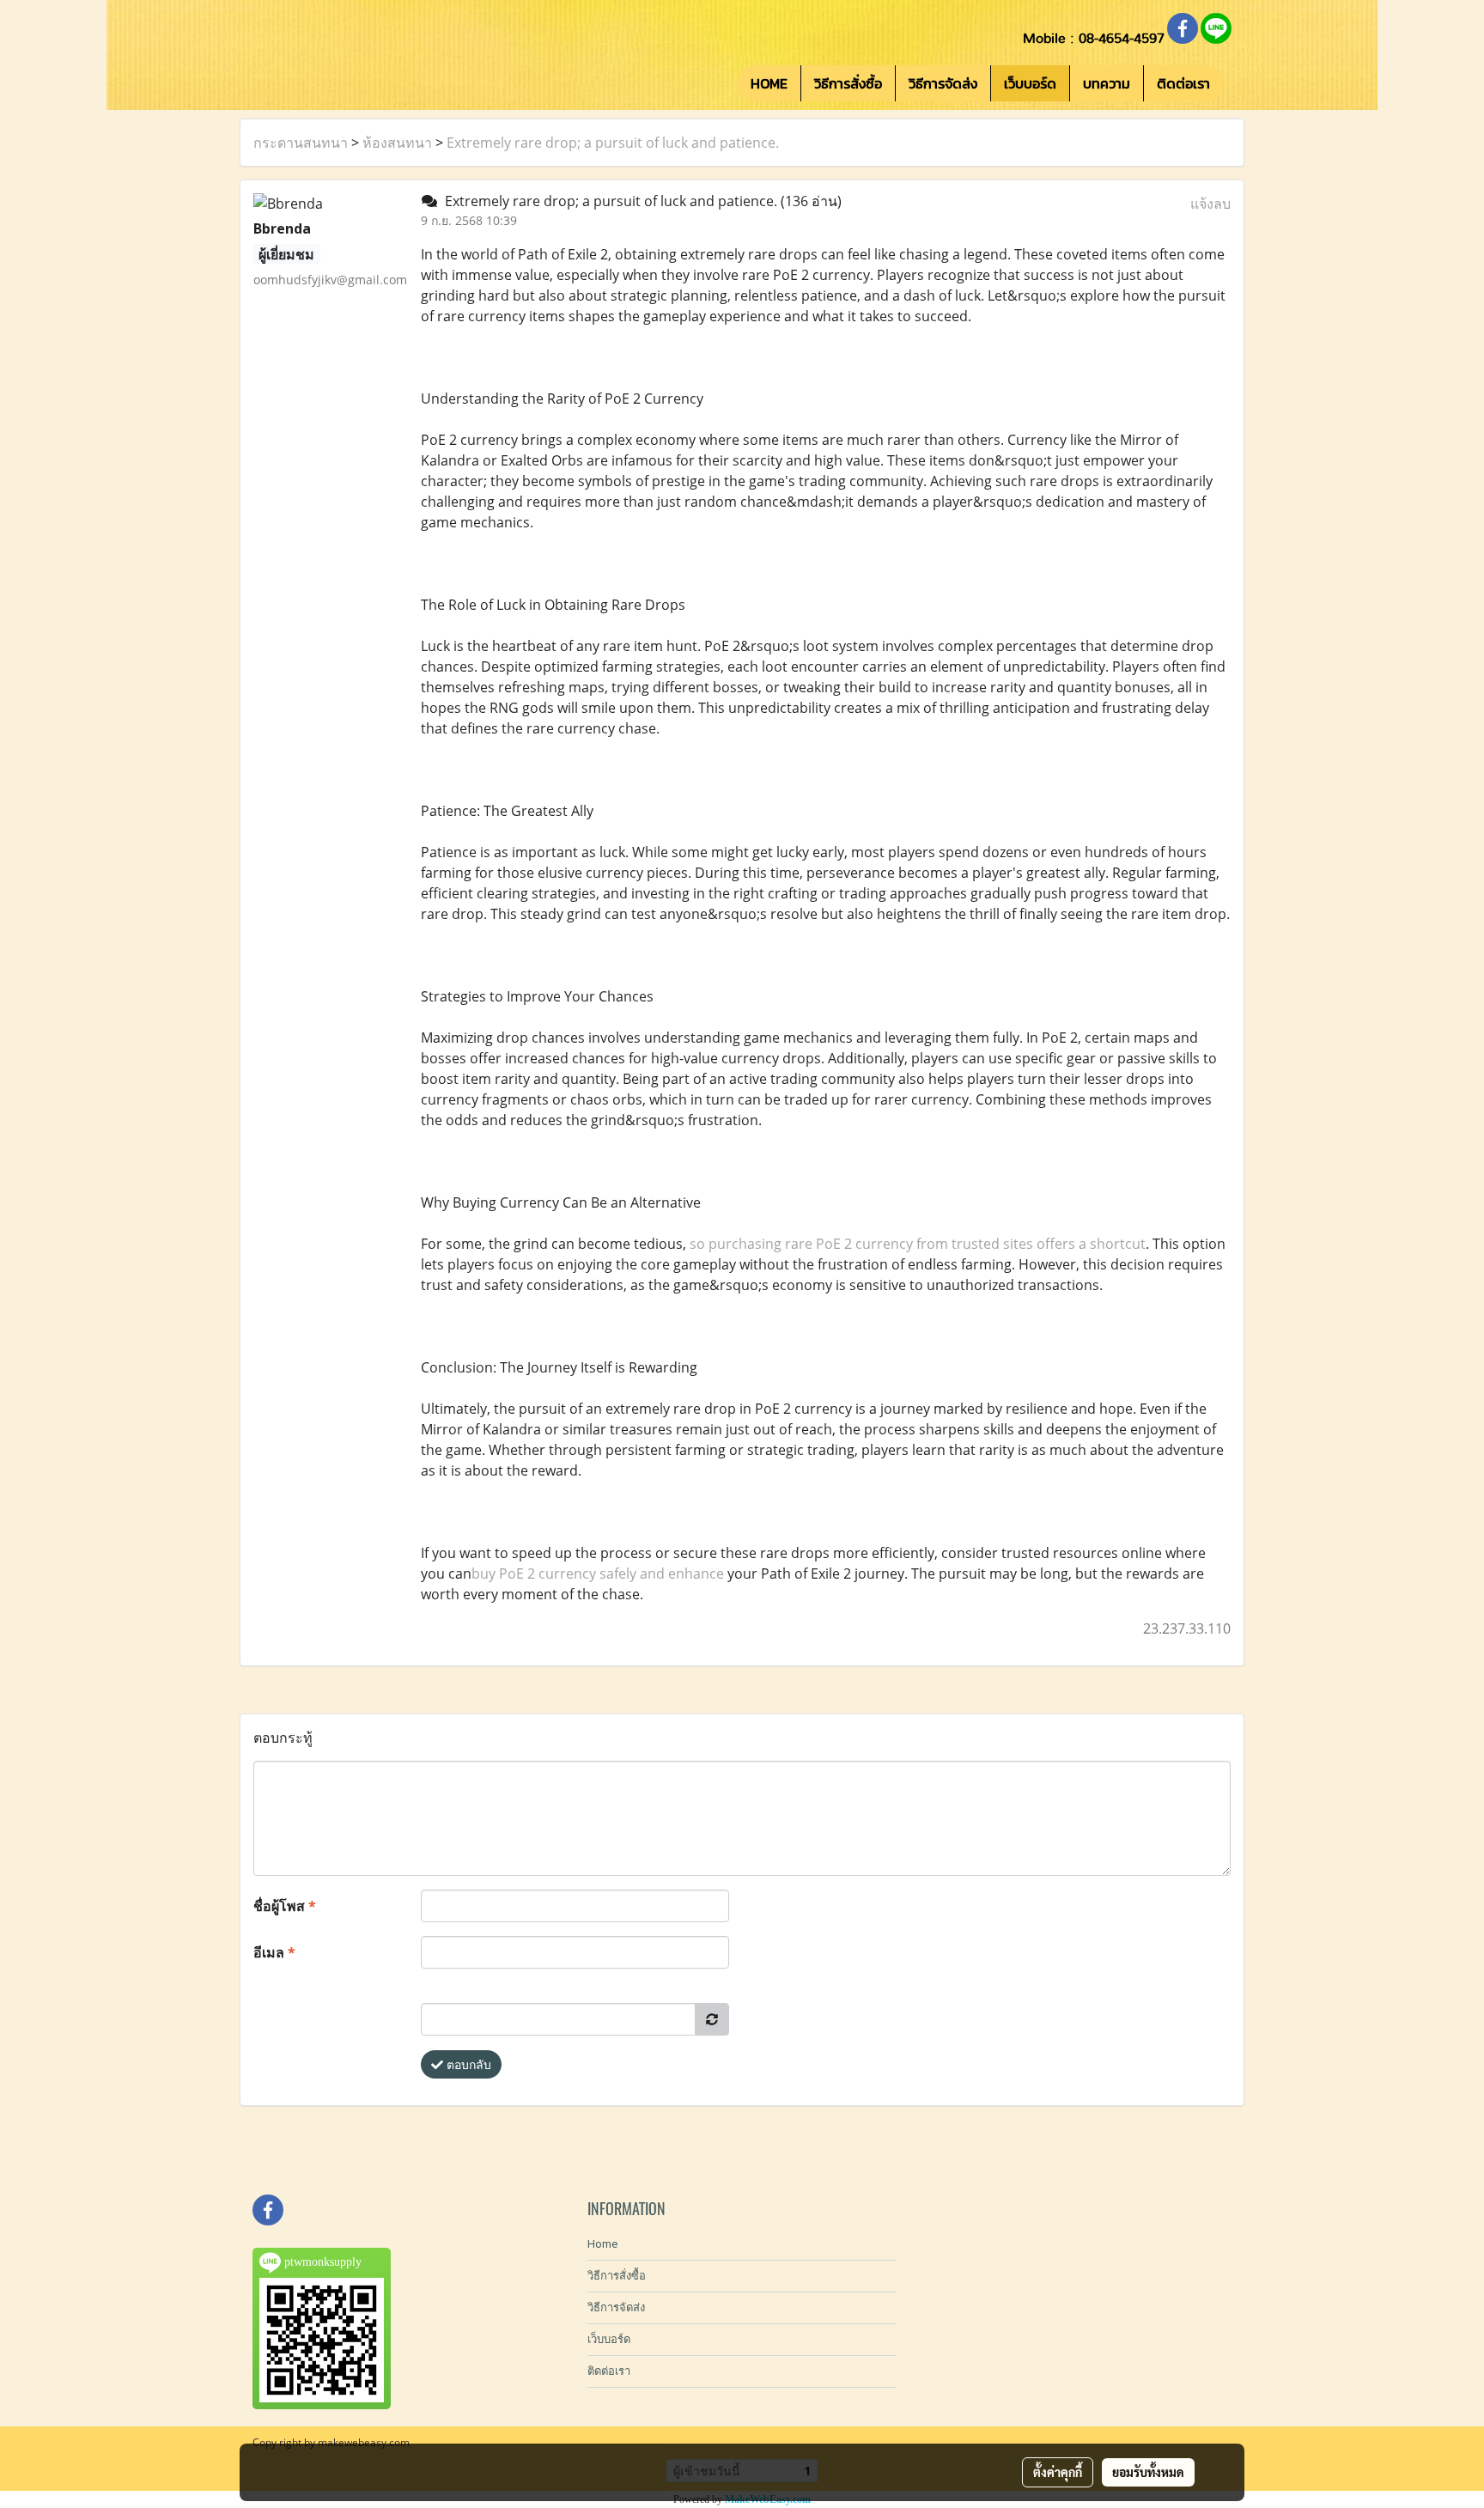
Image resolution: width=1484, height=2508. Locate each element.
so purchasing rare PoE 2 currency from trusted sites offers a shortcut (918, 1244)
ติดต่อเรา (1183, 83)
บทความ (1107, 83)
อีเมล (274, 1952)
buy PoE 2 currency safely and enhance (598, 1574)
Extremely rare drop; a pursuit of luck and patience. (613, 143)
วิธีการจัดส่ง (943, 83)
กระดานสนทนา (301, 143)
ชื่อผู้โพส (285, 1906)
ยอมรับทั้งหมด (1148, 2472)
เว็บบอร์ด (1030, 83)
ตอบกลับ (467, 2064)
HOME (769, 83)
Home (602, 2244)
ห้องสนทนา (397, 143)
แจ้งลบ (1210, 204)
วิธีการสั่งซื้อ (848, 83)
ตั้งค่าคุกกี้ (1058, 2472)
